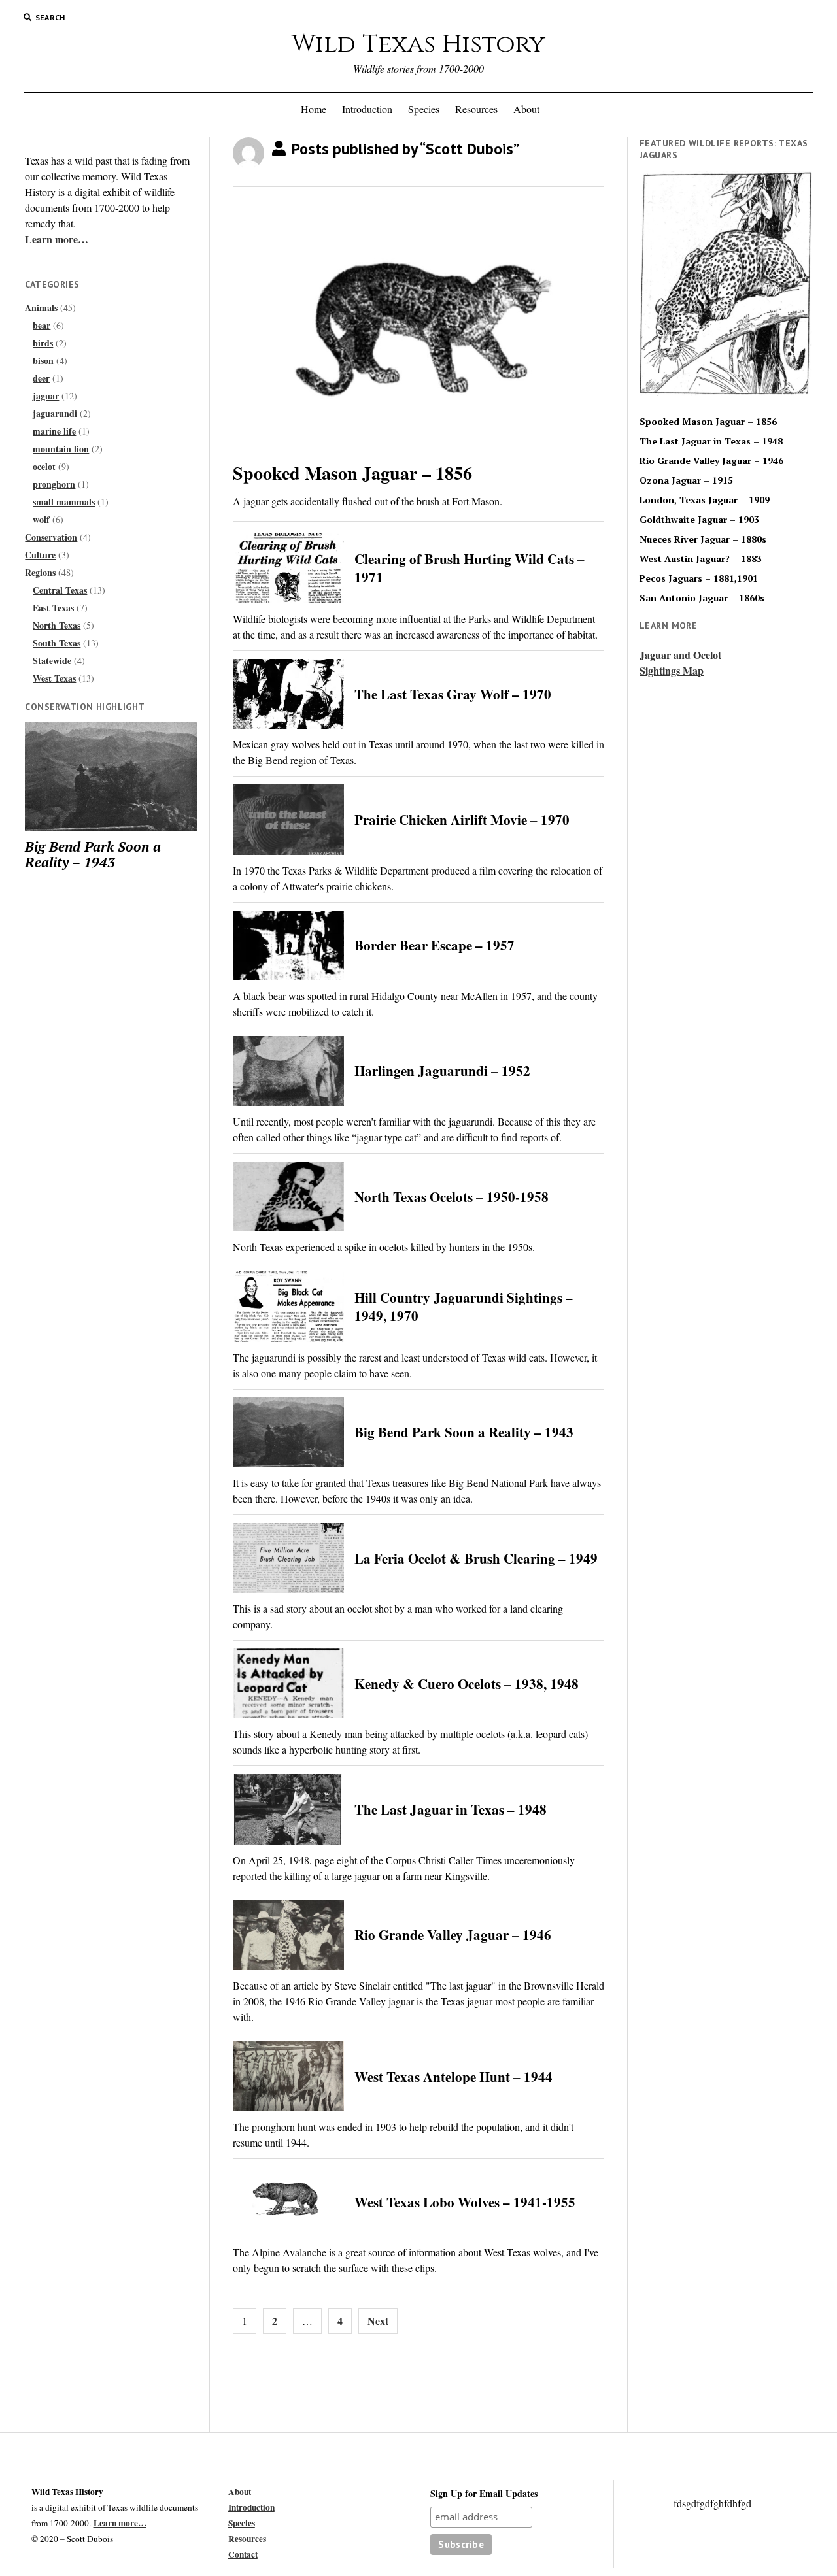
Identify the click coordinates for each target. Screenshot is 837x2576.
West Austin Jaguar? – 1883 (701, 559)
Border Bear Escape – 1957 (435, 945)
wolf (41, 519)
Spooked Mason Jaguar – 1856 (352, 473)
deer (41, 378)
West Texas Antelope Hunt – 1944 (453, 2077)
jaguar (46, 396)
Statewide (52, 661)
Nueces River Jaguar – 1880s (703, 539)
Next (378, 2321)
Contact (243, 2554)
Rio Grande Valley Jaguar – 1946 (453, 1935)
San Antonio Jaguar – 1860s (702, 598)
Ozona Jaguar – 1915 (686, 480)
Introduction (367, 109)
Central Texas (60, 590)
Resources (476, 109)
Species (424, 109)
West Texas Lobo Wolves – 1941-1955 (465, 2202)
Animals (41, 308)
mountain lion (61, 449)
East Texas (53, 608)
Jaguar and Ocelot (680, 655)
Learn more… (57, 239)
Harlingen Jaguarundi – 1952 (442, 1071)
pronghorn (54, 484)
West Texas (54, 678)
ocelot (44, 466)
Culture (40, 555)
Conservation (51, 537)
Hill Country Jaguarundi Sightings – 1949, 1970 (464, 1307)
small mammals (64, 502)
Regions (40, 572)
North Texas (57, 625)
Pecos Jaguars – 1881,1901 (699, 578)
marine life (54, 431)
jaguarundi (55, 413)
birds (43, 343)
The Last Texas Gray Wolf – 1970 (453, 694)
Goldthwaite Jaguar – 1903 (699, 520)
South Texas (57, 643)
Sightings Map (672, 670)
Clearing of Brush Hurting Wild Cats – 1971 (470, 568)
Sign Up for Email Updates (484, 2493)
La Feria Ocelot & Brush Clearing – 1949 (476, 1558)
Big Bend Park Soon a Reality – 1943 (93, 854)
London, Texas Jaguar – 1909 (705, 500)
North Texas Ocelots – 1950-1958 (452, 1197)
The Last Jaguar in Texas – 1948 (451, 1809)
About (526, 109)
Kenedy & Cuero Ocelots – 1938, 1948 (467, 1684)
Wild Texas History (418, 44)
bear (42, 325)
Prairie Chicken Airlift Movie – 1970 (462, 820)
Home (314, 109)
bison (43, 360)
